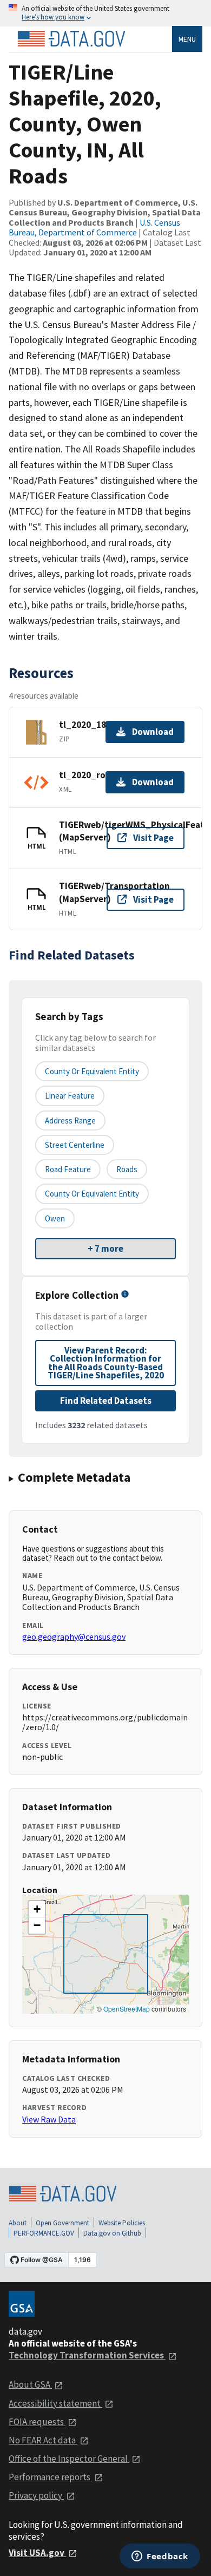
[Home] (71, 39)
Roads (127, 1169)
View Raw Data (49, 2119)
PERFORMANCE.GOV (44, 2233)
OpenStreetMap (127, 2009)
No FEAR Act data (43, 2440)
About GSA (30, 2384)
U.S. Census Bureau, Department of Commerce (94, 227)
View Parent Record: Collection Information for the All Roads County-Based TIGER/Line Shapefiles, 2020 (106, 1363)
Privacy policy (36, 2495)
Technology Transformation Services (87, 2355)
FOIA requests (37, 2422)
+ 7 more (105, 1248)
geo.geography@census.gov (74, 1637)
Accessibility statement (55, 2403)
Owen (55, 1218)
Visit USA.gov (37, 2553)
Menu (187, 39)
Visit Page (153, 838)
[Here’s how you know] (105, 13)
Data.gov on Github (112, 2233)
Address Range (70, 1121)
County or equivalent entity (92, 1071)
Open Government (62, 2223)
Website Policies (122, 2223)
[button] (37, 1909)
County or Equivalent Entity (92, 1194)
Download (153, 732)
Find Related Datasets (106, 1401)
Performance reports (50, 2477)
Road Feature (68, 1169)
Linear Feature (70, 1096)
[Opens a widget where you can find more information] (160, 2557)
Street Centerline (75, 1145)
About (18, 2223)
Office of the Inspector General (69, 2459)
